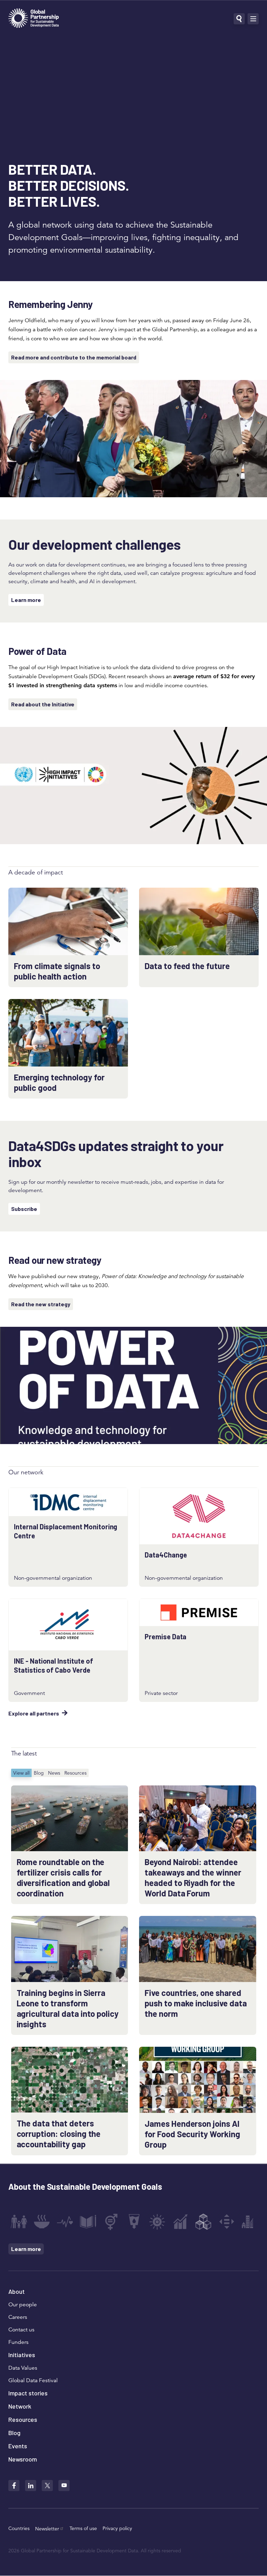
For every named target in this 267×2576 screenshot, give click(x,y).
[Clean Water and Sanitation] (134, 2222)
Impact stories (28, 2393)
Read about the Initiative (43, 704)
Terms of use (83, 2528)
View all (21, 1773)
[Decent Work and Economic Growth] (180, 2222)
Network (20, 2406)
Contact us (21, 2330)
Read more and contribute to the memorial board (74, 357)
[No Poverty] (19, 2222)
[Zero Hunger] (42, 2222)
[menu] (253, 19)
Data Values (23, 2368)
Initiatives (22, 2355)
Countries (19, 2528)
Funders (18, 2342)
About (17, 2291)
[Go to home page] (34, 19)
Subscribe (24, 1209)
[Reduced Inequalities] (227, 2222)
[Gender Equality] (111, 2222)
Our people (23, 2305)
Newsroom (23, 2459)
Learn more (26, 600)
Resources (75, 1773)
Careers (18, 2317)
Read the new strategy (41, 1304)
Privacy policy (117, 2528)
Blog (39, 1773)
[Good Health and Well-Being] (65, 2222)
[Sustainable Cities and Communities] (250, 2222)
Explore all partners (34, 1713)
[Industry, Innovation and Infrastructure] (203, 2222)
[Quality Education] (88, 2222)
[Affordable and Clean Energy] (157, 2222)
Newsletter (47, 2529)
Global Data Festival (33, 2380)
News (54, 1773)
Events (18, 2446)
